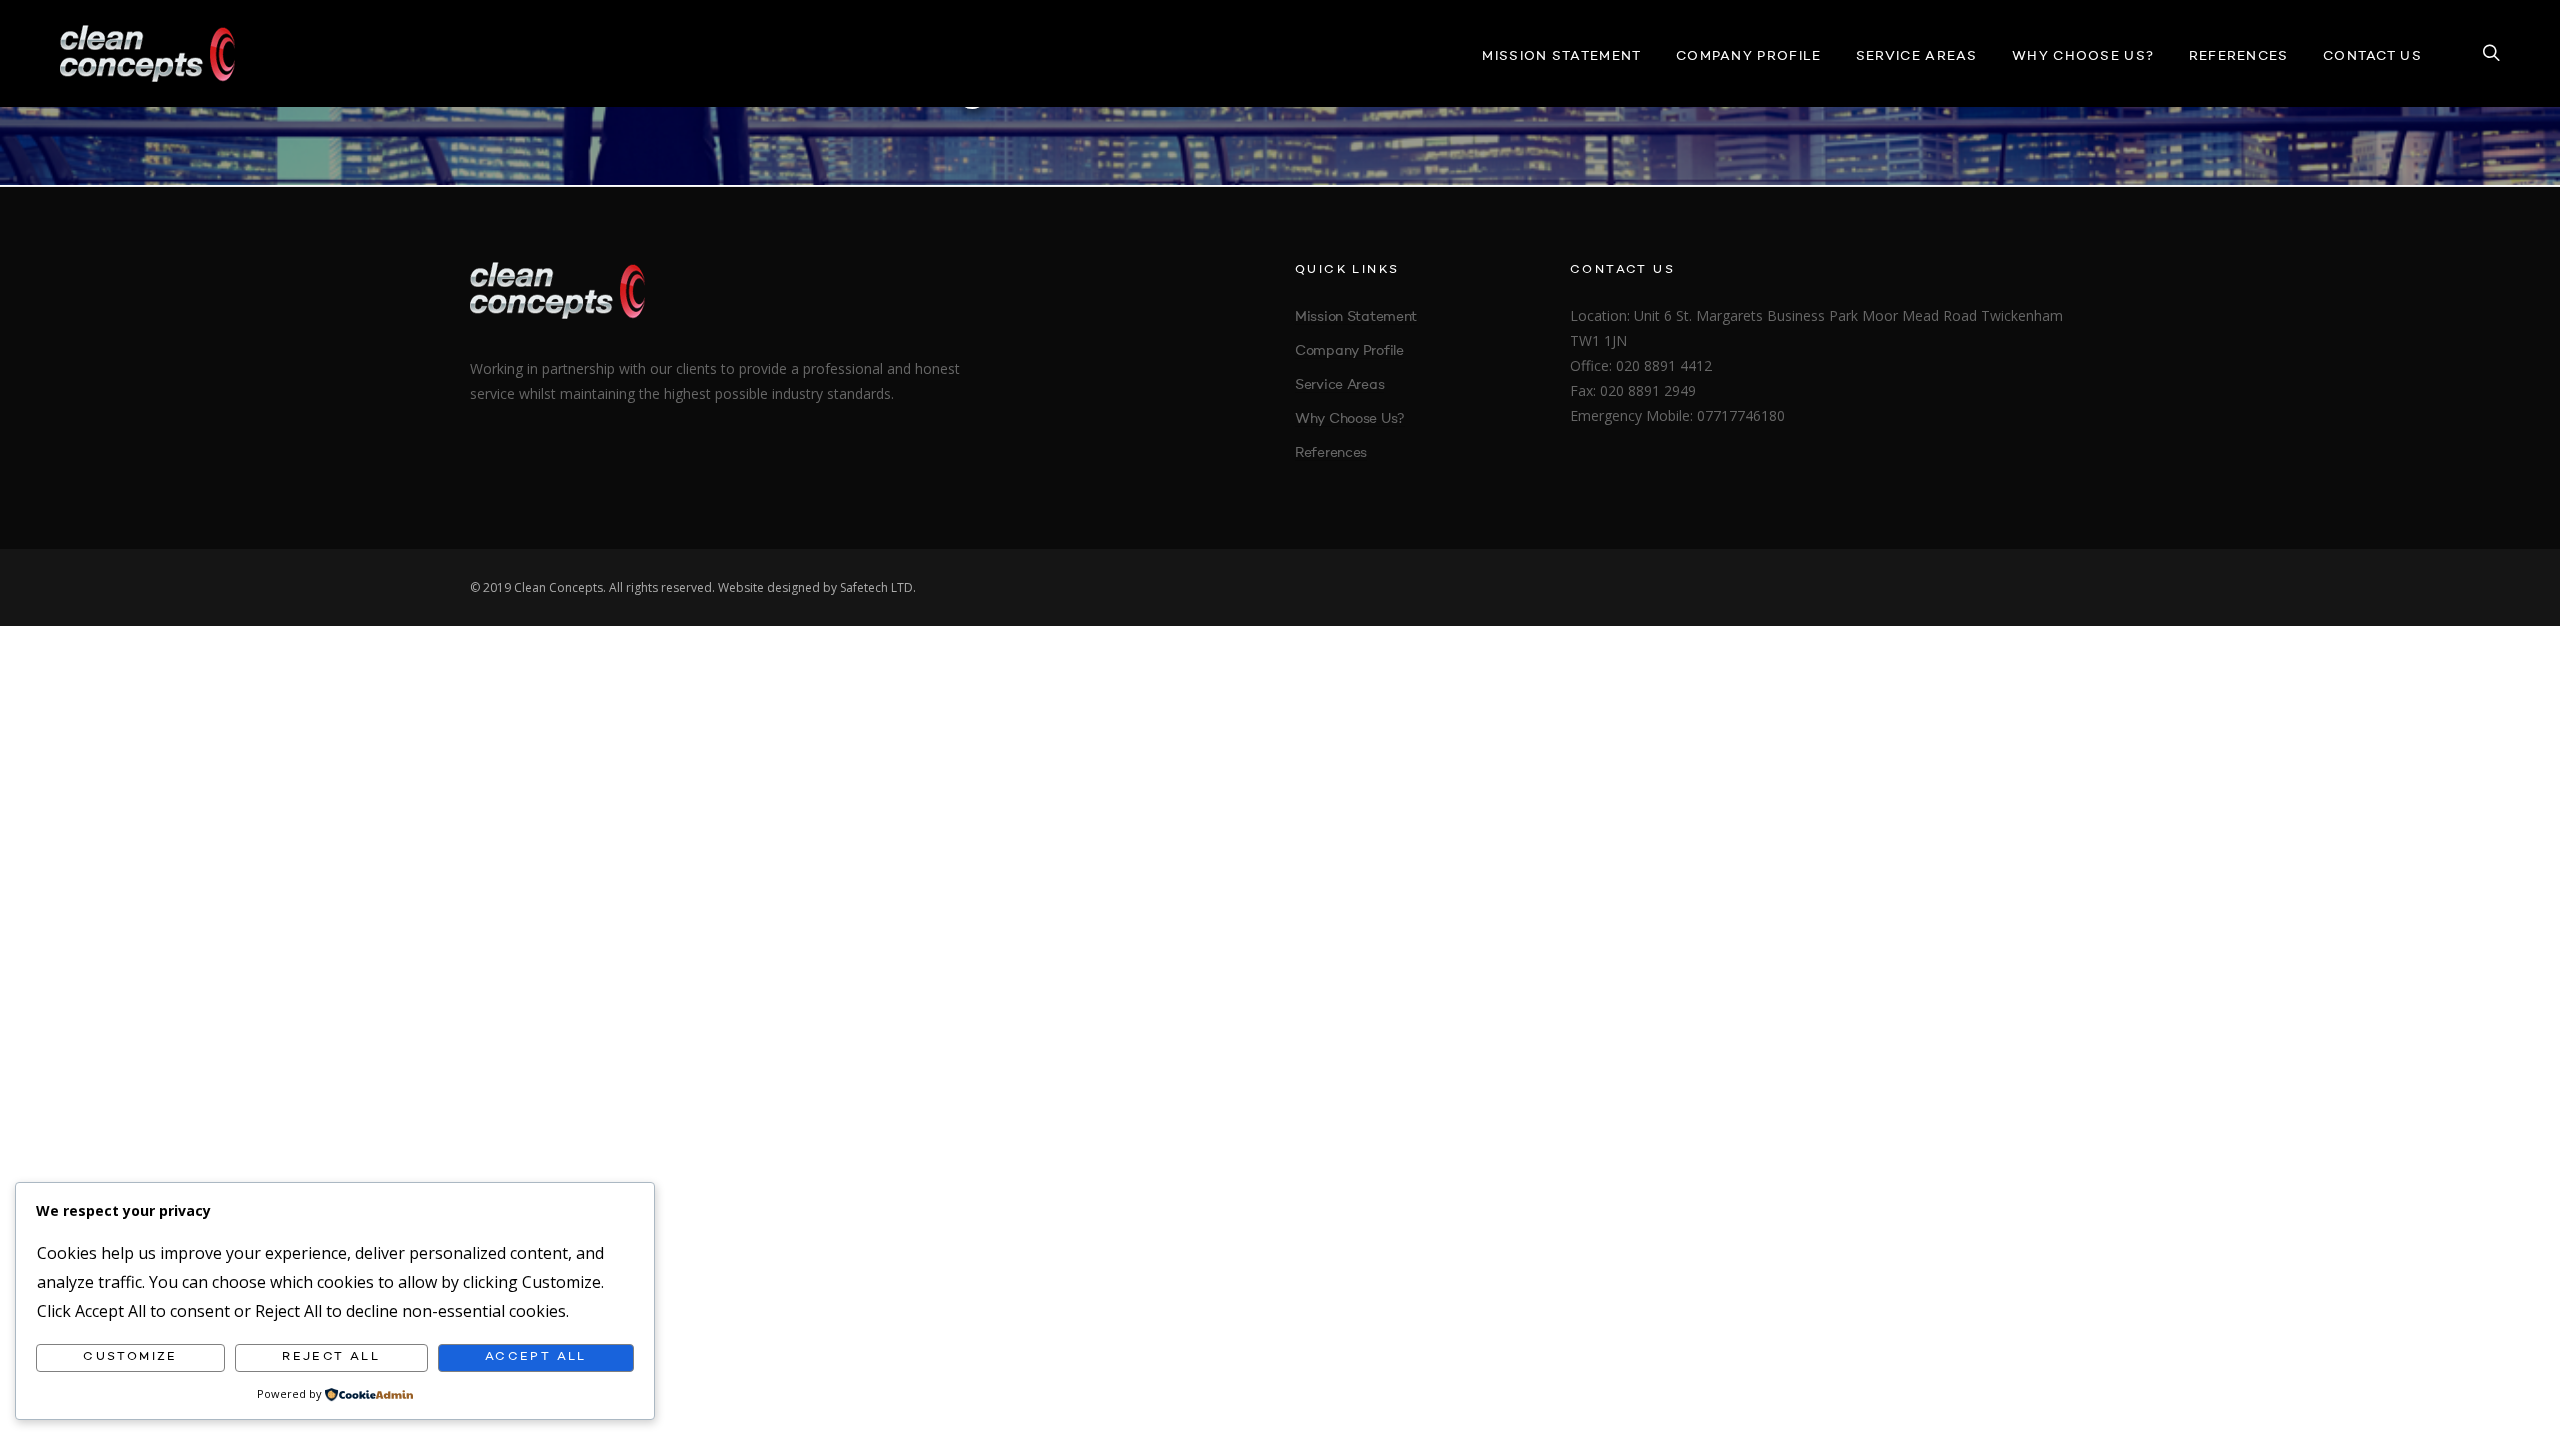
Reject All (331, 1357)
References (2239, 56)
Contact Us (2372, 56)
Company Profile (1749, 56)
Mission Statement (1561, 56)
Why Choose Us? (2083, 56)
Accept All (536, 1357)
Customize (130, 1357)
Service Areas (1917, 56)
